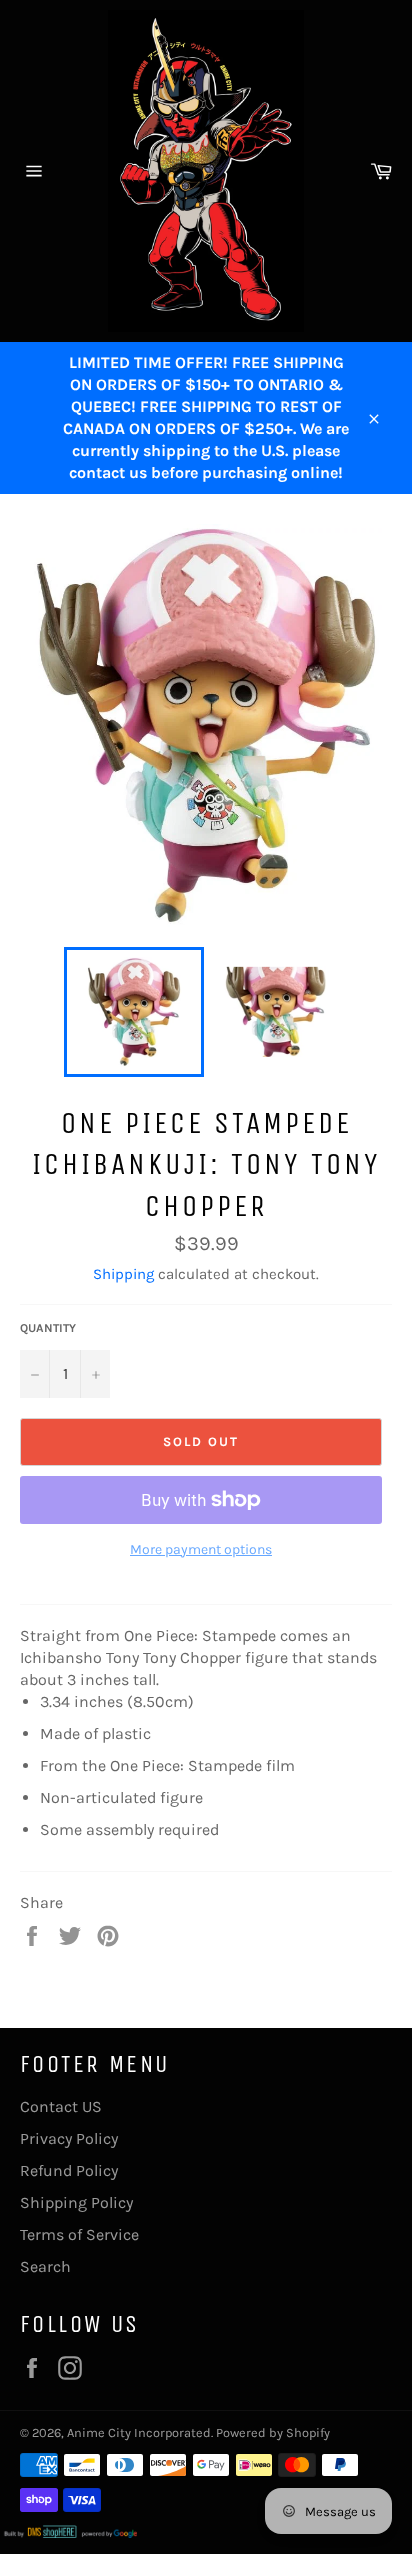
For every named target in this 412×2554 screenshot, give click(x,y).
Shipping (123, 1274)
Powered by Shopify (273, 2432)
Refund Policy (69, 2170)
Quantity (48, 1328)
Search (45, 2266)
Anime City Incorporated (139, 2432)
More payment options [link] (201, 1549)
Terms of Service (79, 2234)
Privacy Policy (69, 2138)
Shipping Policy (76, 2202)
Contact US (61, 2106)
